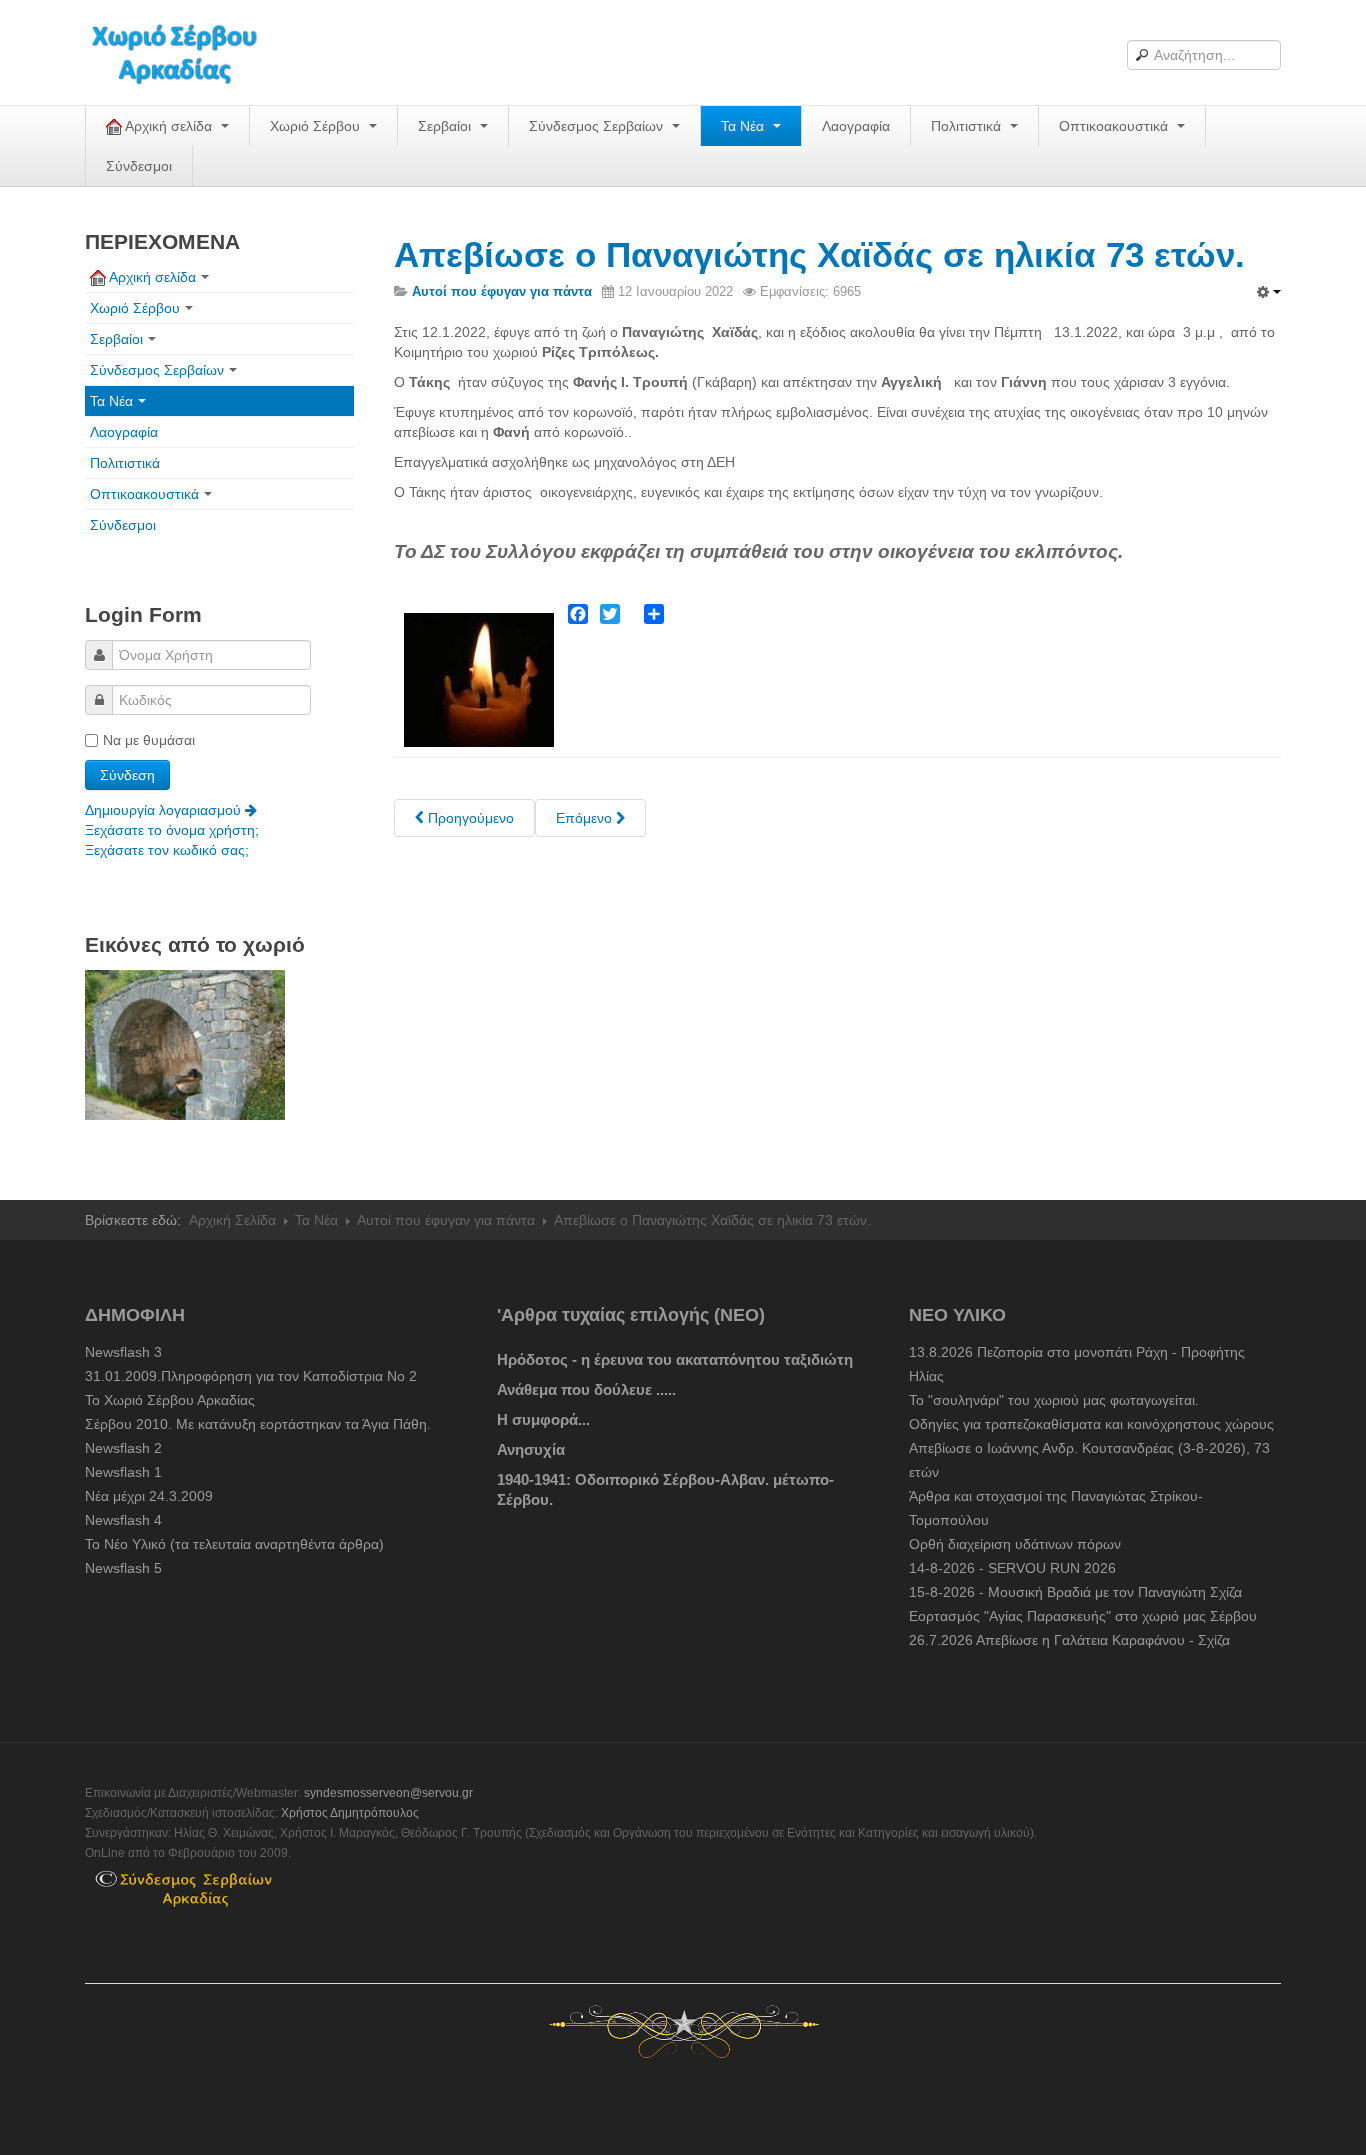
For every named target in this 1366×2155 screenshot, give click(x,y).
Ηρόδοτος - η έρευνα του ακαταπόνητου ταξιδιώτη (675, 1359)
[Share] (654, 614)
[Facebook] (578, 614)
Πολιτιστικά (968, 126)
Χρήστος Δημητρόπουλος (350, 1813)
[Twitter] (610, 614)
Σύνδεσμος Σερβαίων (598, 126)
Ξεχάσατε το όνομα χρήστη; (172, 830)
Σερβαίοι (446, 126)
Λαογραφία (856, 126)
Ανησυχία (531, 1449)
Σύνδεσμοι (139, 166)
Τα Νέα (744, 126)
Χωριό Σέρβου (317, 126)
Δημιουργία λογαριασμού (165, 810)
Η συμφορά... (543, 1419)
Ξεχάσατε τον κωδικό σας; (167, 850)
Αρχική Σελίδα (232, 1220)
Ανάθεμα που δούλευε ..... (586, 1389)
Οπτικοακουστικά (1115, 126)
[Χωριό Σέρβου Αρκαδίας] (187, 52)
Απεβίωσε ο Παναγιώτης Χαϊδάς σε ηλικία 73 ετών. (819, 254)
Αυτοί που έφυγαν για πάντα (446, 1220)
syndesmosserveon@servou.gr (388, 1793)
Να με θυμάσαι (149, 740)
